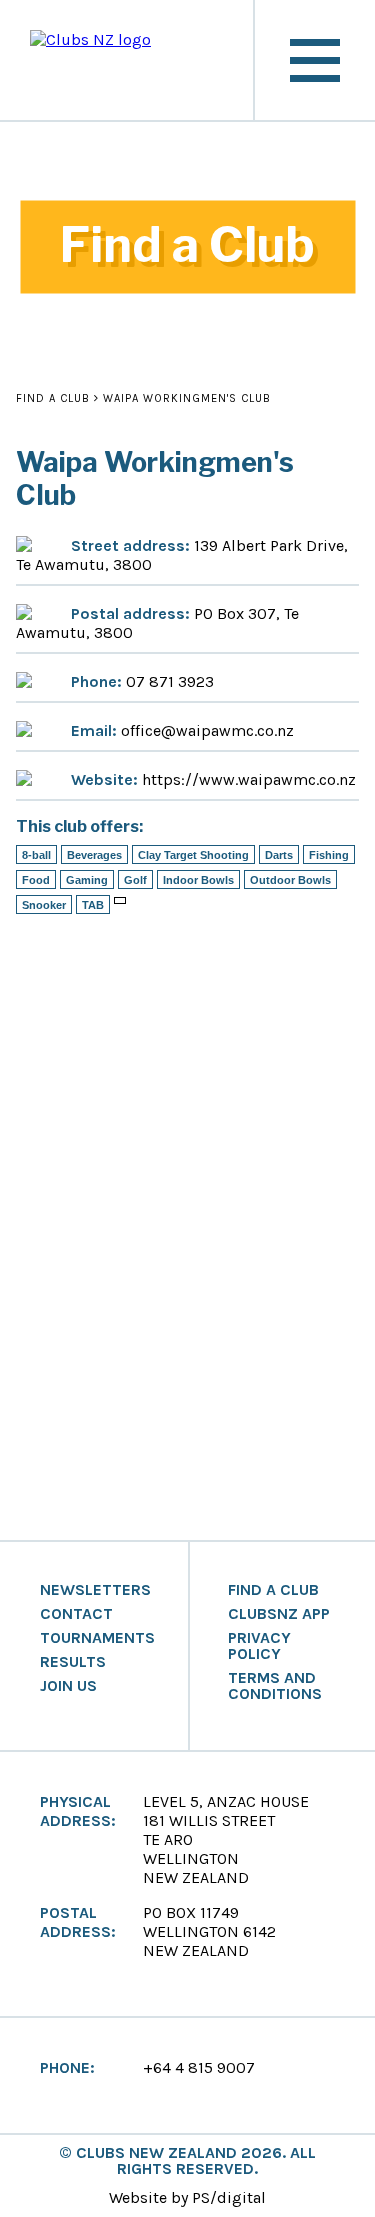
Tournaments (97, 1638)
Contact (76, 1614)
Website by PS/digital (187, 2197)
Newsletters (95, 1590)
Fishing (329, 855)
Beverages (94, 855)
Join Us (68, 1686)
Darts (279, 855)
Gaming (87, 880)
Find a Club (53, 398)
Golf (135, 880)
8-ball (36, 855)
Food (36, 880)
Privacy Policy (259, 1646)
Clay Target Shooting (193, 855)
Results (73, 1662)
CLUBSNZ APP (279, 1614)
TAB (93, 905)
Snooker (44, 905)
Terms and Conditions (275, 1686)
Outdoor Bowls (290, 880)
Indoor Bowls (198, 880)
